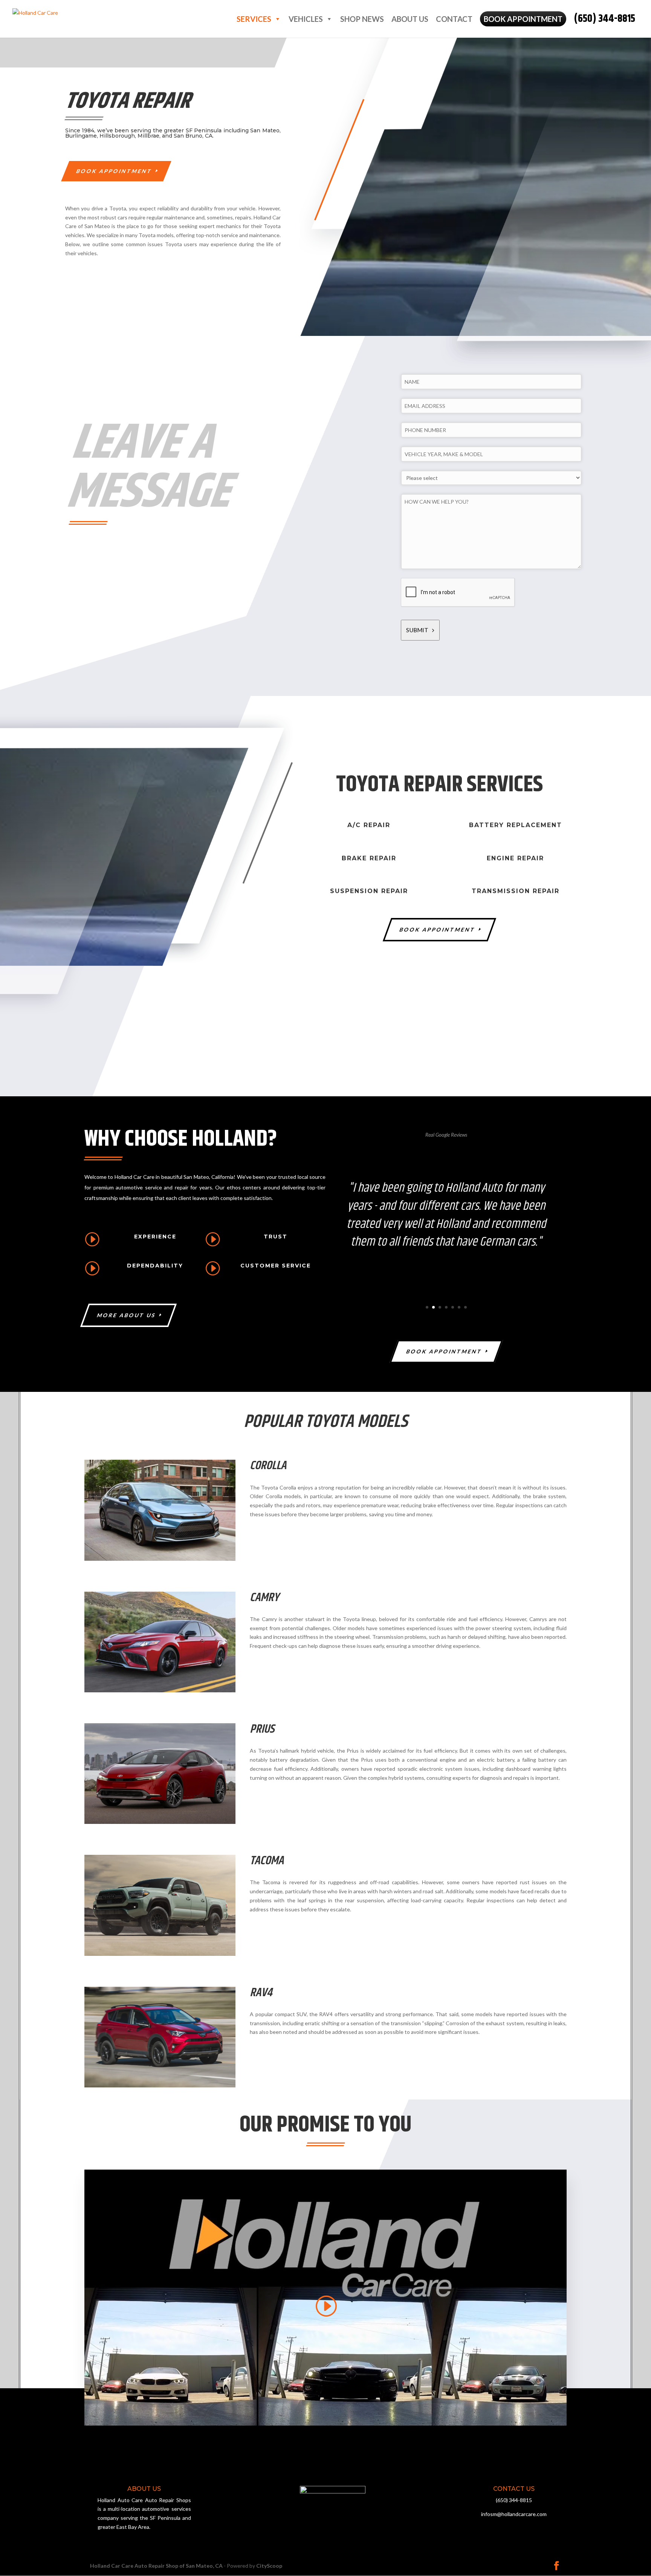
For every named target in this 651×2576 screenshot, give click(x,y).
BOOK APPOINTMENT (523, 19)
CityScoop (269, 2566)
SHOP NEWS (362, 19)
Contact (454, 19)
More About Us (127, 1315)
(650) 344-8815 (604, 19)
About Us (410, 19)
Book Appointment (115, 171)
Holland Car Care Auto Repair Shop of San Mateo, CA (156, 2566)
